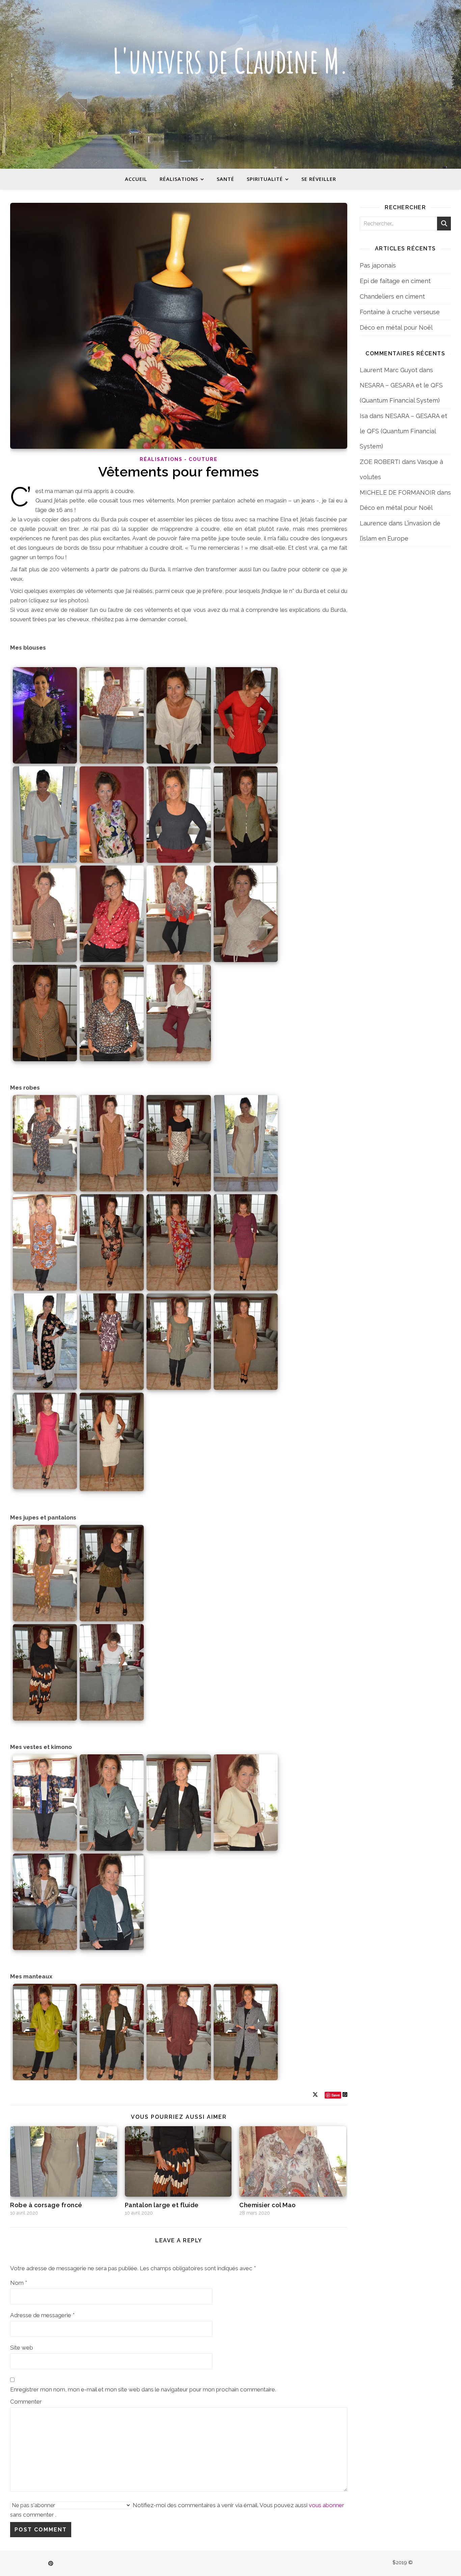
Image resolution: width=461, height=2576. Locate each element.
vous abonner (327, 2505)
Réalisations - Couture (179, 459)
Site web (22, 2348)
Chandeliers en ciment (392, 296)
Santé (225, 179)
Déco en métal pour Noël (396, 327)
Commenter (26, 2402)
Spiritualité (265, 179)
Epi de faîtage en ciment (395, 281)
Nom (19, 2283)
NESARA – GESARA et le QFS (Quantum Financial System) (403, 431)
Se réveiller (319, 179)
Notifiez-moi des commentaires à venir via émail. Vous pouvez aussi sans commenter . (177, 2510)
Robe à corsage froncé (46, 2205)
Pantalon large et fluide (162, 2205)
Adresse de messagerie (42, 2315)
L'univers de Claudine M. (231, 61)
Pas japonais (378, 265)
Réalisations (179, 179)
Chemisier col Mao (268, 2205)
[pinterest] (51, 2564)
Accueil (136, 179)
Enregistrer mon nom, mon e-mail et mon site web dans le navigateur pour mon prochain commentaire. (143, 2389)
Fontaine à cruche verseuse (400, 312)
